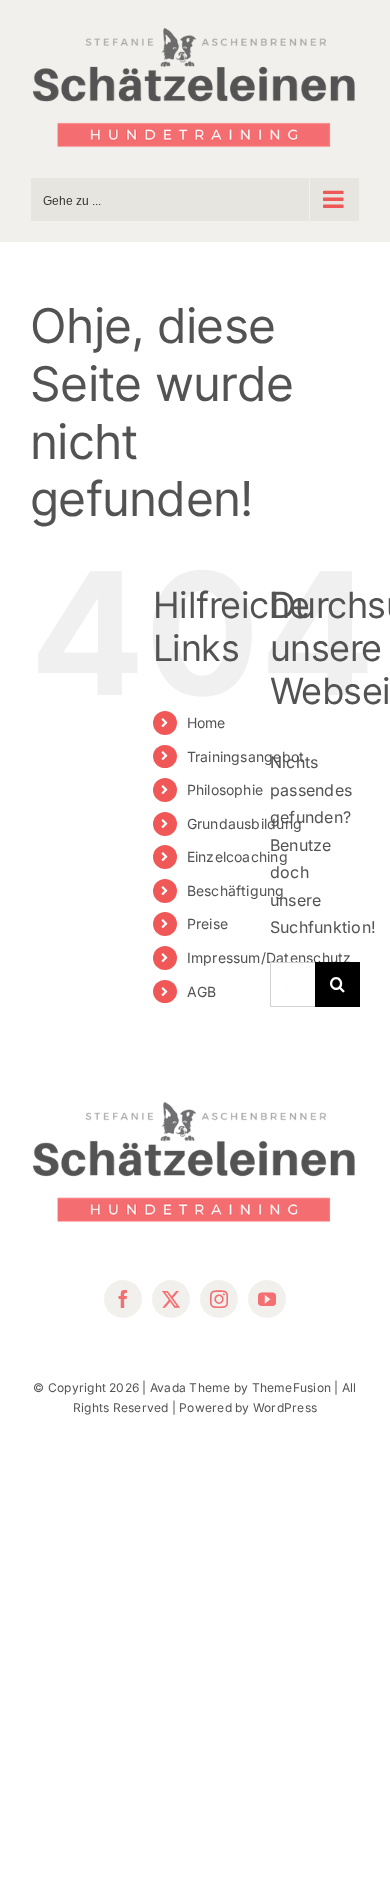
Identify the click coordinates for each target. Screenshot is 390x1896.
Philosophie (225, 789)
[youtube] (267, 1299)
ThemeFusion (292, 1387)
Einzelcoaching (237, 856)
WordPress (285, 1407)
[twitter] (171, 1299)
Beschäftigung (236, 890)
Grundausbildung (245, 823)
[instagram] (219, 1299)
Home (206, 722)
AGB (202, 991)
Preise (207, 923)
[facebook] (123, 1299)
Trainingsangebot (246, 756)
